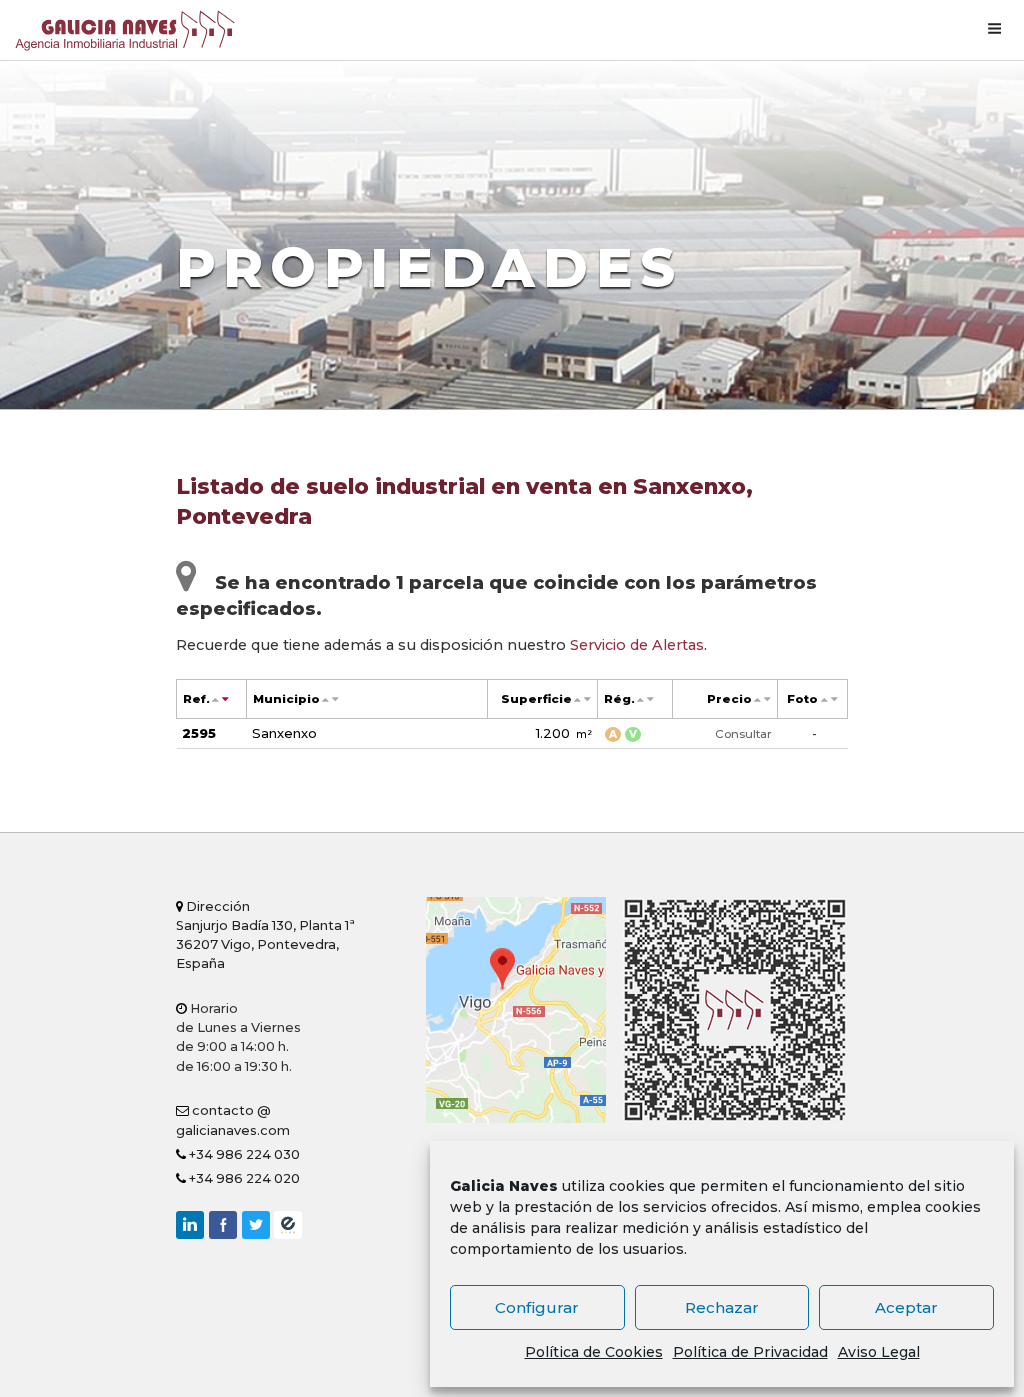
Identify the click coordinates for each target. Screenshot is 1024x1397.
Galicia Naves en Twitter (256, 1225)
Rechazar (722, 1307)
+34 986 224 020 (243, 1178)
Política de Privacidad (750, 1352)
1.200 (564, 733)
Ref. (196, 699)
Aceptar (906, 1307)
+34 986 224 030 (243, 1154)
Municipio (286, 699)
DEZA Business (288, 1225)
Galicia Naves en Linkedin (190, 1225)
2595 (199, 733)
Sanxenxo (284, 733)
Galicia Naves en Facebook (223, 1225)
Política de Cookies (594, 1352)
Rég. (619, 699)
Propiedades (429, 267)
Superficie (536, 699)
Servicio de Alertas (637, 645)
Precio (729, 699)
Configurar (537, 1307)
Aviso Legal (879, 1352)
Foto (802, 699)
